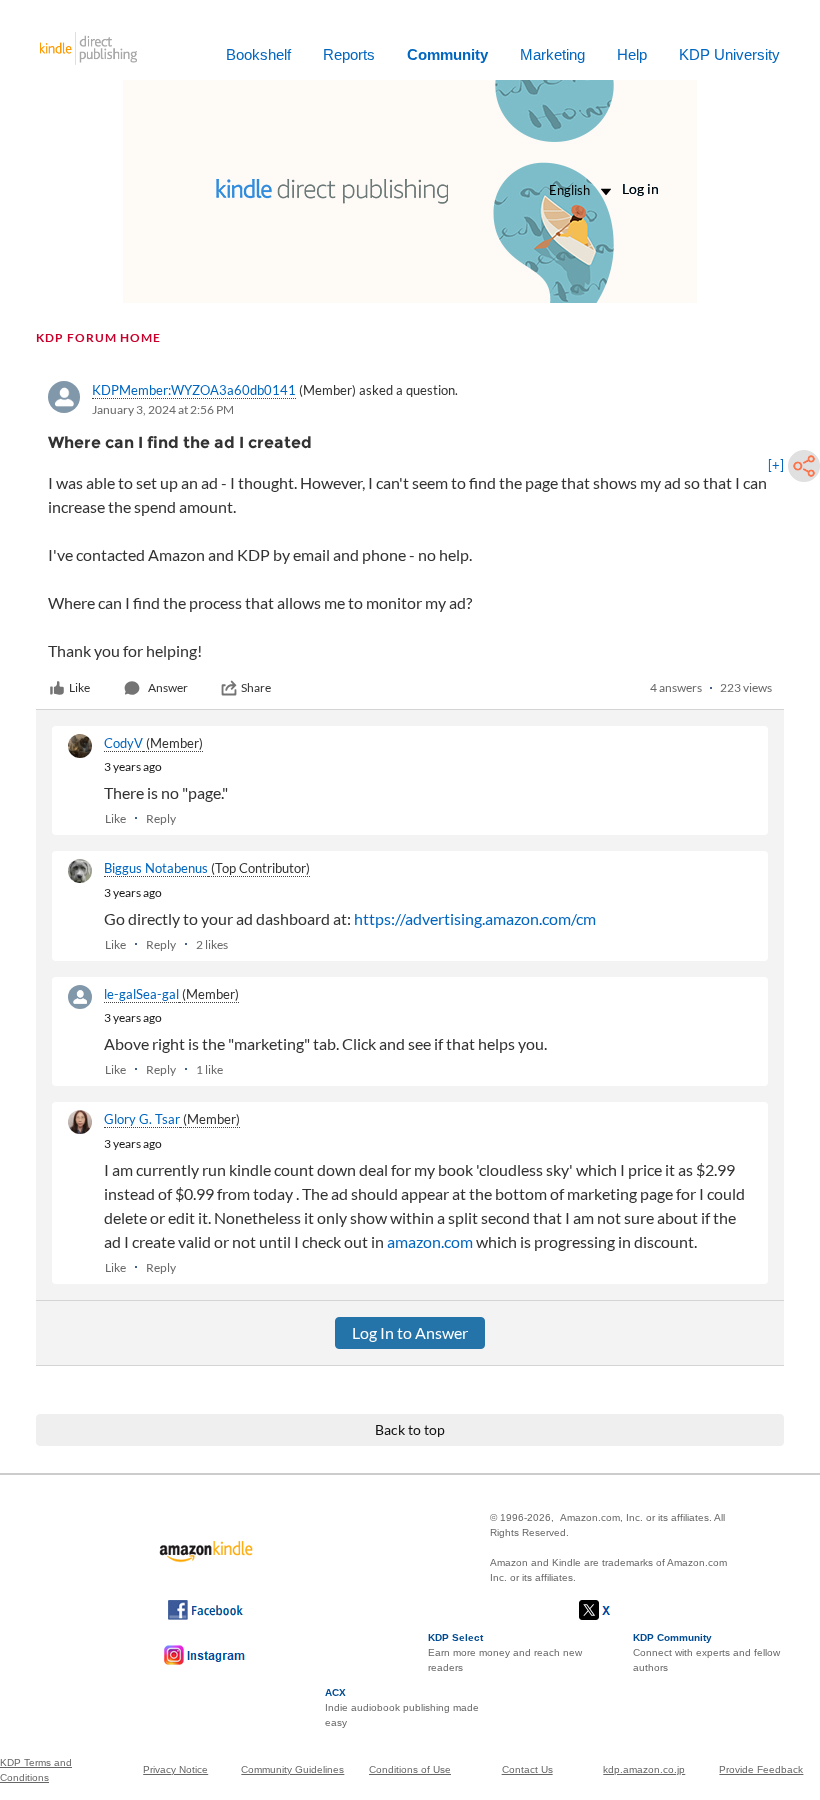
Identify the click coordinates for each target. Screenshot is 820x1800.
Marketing (552, 54)
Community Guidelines (292, 1769)
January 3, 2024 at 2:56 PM (163, 409)
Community (447, 54)
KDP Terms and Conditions (36, 1770)
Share (256, 687)
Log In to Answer (410, 1332)
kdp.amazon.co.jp (644, 1769)
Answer (168, 687)
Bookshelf (258, 54)
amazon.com (430, 1241)
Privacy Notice (175, 1769)
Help (632, 54)
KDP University (729, 54)
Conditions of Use (410, 1769)
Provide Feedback (761, 1769)
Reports (349, 54)
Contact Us (527, 1769)
